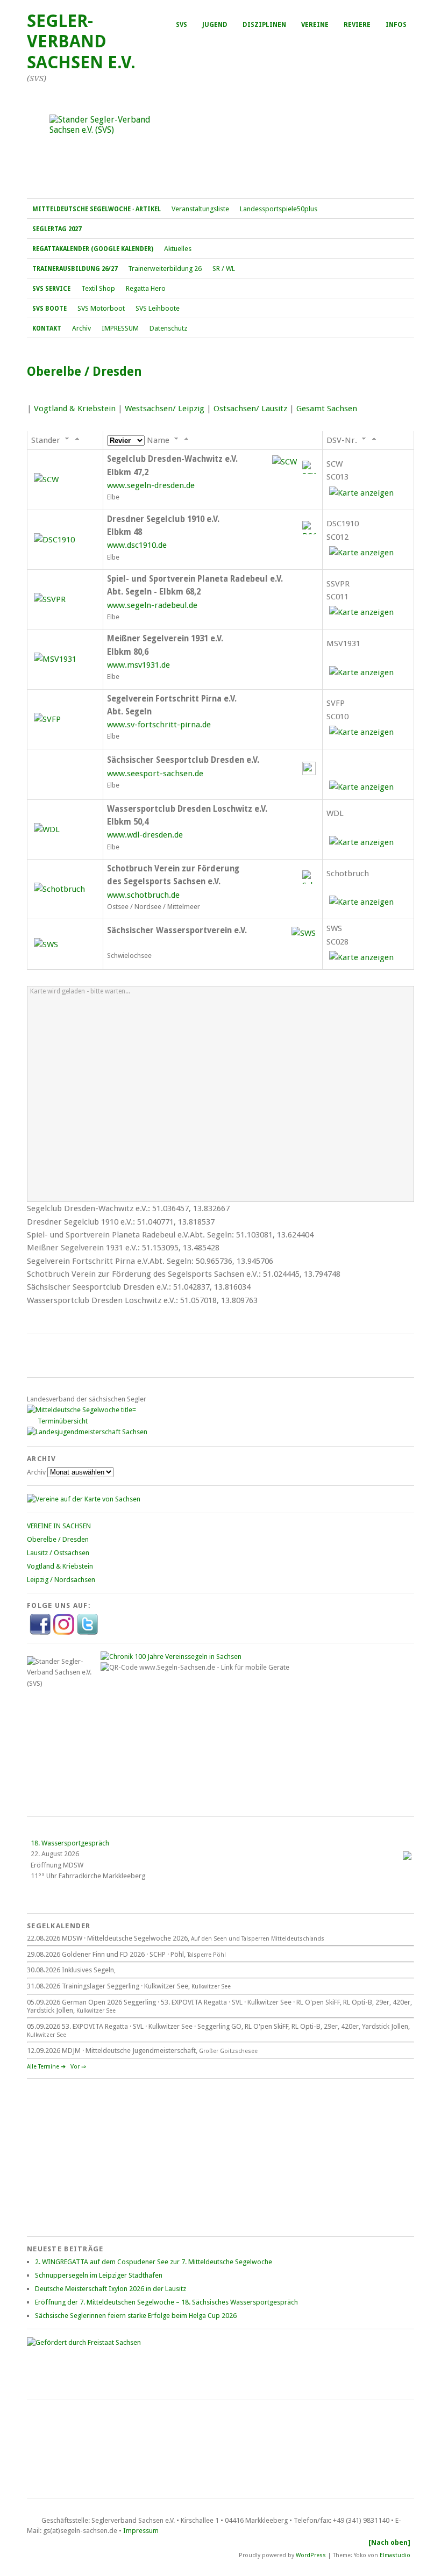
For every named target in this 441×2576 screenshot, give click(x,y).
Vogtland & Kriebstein (75, 409)
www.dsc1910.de (137, 545)
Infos (396, 25)
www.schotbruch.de (143, 895)
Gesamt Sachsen (327, 409)
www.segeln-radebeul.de (152, 605)
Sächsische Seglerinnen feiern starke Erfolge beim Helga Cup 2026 (136, 2316)
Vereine (315, 25)
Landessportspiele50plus (279, 209)
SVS (182, 25)
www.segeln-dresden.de (151, 485)
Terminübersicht (63, 1421)
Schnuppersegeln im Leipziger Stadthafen (99, 2275)
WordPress (311, 2555)
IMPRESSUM (120, 328)
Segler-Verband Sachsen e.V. (81, 42)
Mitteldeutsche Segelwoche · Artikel (97, 209)
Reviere (357, 25)
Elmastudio (395, 2555)
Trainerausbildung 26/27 (75, 269)
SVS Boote (49, 309)
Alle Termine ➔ (46, 2067)
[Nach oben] (389, 2542)
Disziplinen (264, 25)
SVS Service (51, 289)
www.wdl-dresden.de (145, 835)
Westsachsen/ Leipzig (165, 409)
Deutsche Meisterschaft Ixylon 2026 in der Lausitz (111, 2289)
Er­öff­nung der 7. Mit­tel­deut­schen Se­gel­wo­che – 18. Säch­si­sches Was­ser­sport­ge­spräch (166, 2302)
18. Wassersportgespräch (70, 1843)
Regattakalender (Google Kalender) (93, 249)
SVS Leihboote (158, 308)
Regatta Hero (146, 288)
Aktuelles (178, 249)
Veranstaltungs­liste (200, 209)
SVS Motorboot (101, 308)
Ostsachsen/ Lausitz (250, 409)
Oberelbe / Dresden (58, 1539)
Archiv (81, 328)
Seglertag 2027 (57, 229)
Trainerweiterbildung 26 (165, 269)
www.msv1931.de (138, 665)
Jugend (215, 25)
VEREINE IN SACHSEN (59, 1526)
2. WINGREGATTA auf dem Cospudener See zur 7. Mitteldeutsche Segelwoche (154, 2262)
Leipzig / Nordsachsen (61, 1580)
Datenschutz (168, 328)
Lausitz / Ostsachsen (58, 1553)
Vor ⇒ (78, 2067)
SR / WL (224, 269)
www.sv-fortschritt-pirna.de (159, 725)
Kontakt (47, 328)
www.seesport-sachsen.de (155, 774)
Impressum (141, 2531)
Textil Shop (98, 288)
